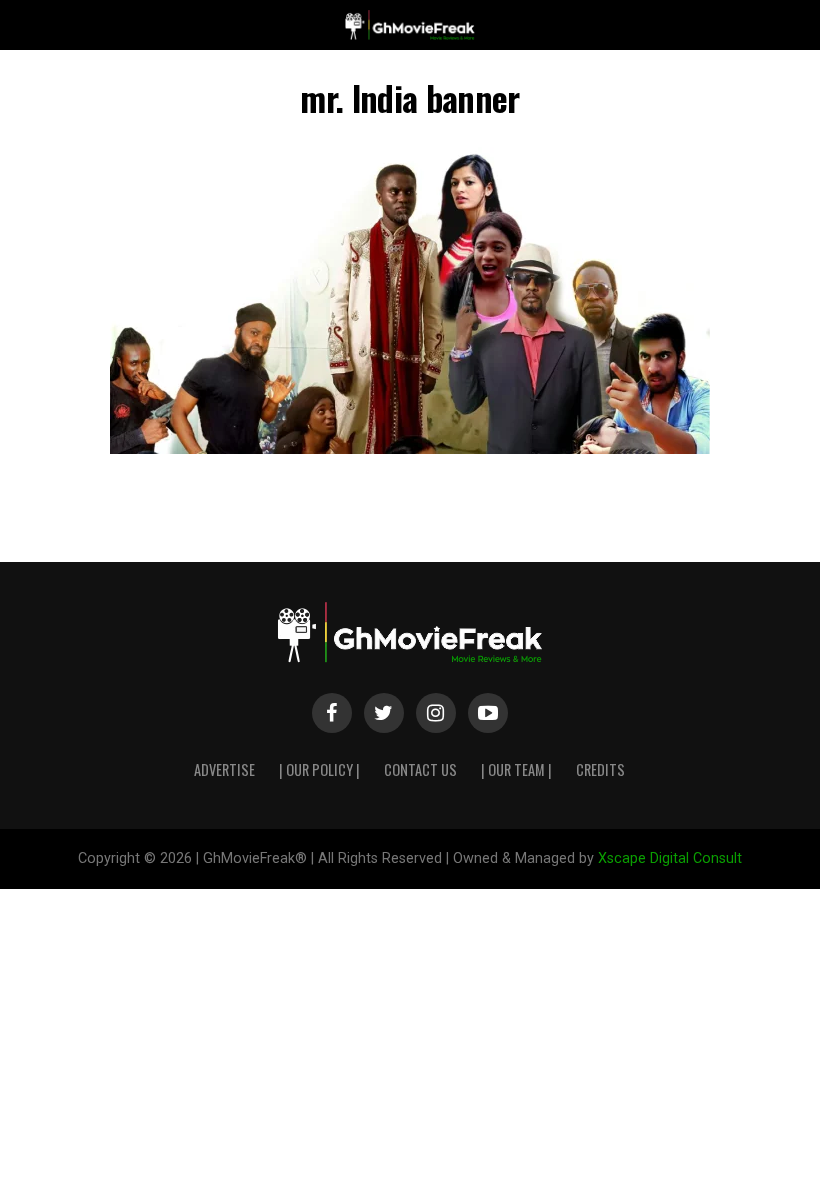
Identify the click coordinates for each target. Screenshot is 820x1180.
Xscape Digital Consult (670, 858)
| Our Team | (516, 769)
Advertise (224, 769)
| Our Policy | (319, 769)
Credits (600, 769)
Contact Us (420, 769)
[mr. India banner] (410, 448)
